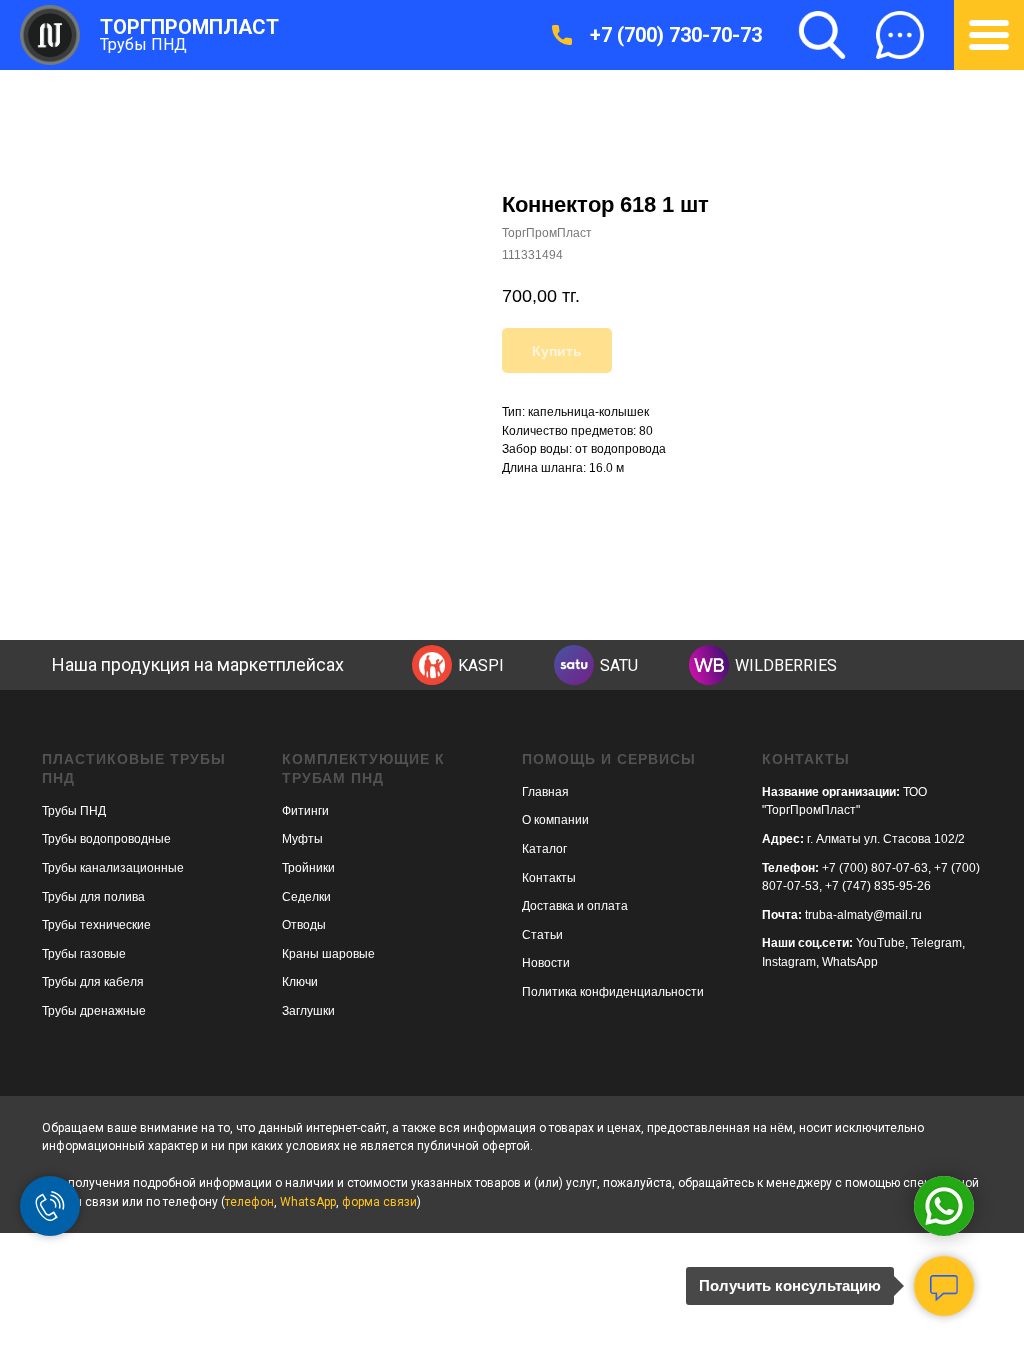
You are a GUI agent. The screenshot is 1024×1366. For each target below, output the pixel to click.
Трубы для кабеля (93, 982)
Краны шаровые (328, 954)
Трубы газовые (84, 954)
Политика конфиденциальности (613, 992)
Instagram (789, 962)
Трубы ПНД (143, 44)
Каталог (544, 849)
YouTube (880, 943)
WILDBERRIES (786, 665)
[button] (900, 35)
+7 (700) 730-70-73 (676, 35)
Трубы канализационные (113, 868)
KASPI (481, 665)
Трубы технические (96, 925)
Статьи (542, 935)
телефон (249, 1202)
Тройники (308, 868)
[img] (432, 665)
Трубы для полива (93, 897)
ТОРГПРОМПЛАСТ (189, 27)
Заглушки (308, 1011)
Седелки (306, 897)
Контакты (549, 878)
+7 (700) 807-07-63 (875, 868)
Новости (546, 963)
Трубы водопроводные (106, 839)
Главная (545, 792)
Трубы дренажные (94, 1011)
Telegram (936, 943)
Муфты (302, 839)
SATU (619, 665)
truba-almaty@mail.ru (863, 915)
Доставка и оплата (575, 906)
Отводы (304, 925)
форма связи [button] (379, 1202)
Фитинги (305, 811)
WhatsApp (850, 962)
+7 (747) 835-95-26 (878, 886)
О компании (555, 820)
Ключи (300, 982)
